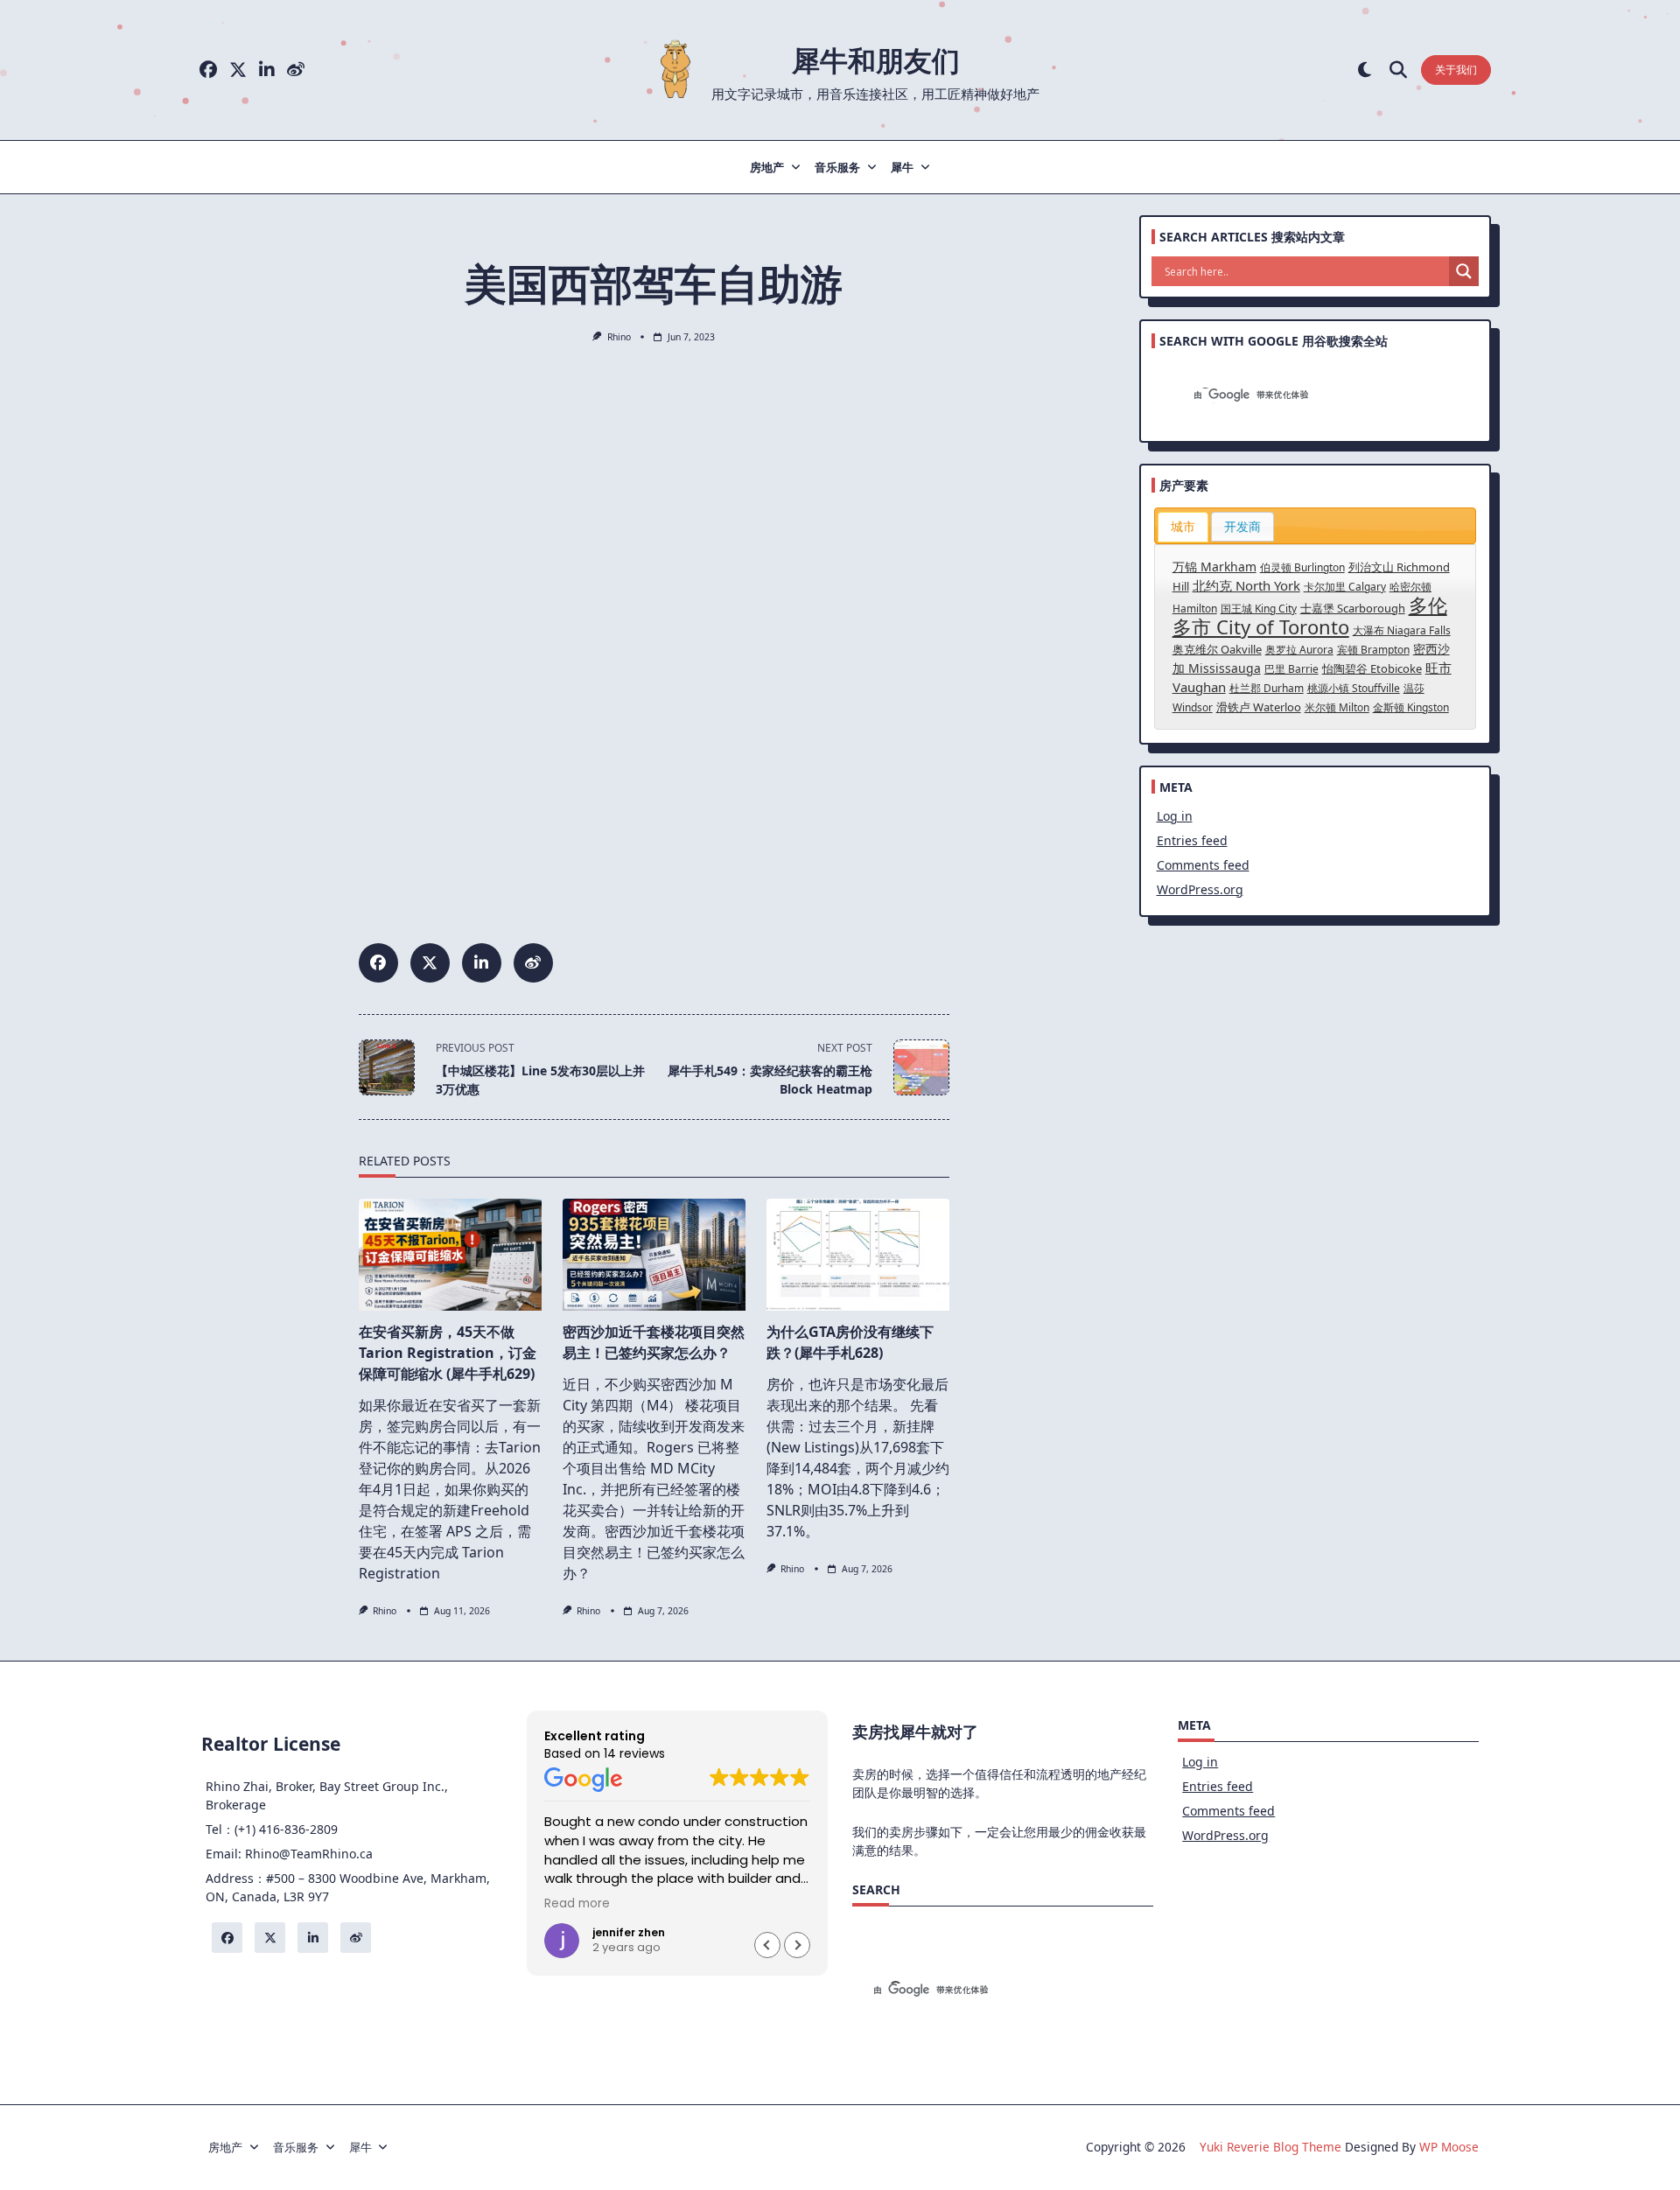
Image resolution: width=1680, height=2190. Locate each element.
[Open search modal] (1398, 70)
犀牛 (902, 167)
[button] (797, 1945)
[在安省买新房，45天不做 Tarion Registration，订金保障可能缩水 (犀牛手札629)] (450, 1255)
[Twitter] (238, 70)
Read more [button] (577, 1904)
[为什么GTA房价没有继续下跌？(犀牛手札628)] (858, 1255)
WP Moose (1449, 2147)
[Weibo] (296, 70)
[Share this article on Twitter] (430, 963)
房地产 (767, 167)
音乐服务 (837, 167)
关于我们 (1456, 70)
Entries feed (1192, 840)
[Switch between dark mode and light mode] (1365, 70)
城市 (1183, 526)
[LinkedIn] (267, 70)
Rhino (619, 337)
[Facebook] (208, 70)
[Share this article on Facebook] (378, 963)
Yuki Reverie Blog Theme (1270, 2147)
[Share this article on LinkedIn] (482, 963)
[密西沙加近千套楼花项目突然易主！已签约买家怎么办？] (654, 1255)
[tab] (1183, 527)
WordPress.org (1200, 889)
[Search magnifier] (1464, 271)
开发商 (1242, 526)
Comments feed (1203, 865)
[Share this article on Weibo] (533, 963)
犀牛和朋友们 (876, 60)
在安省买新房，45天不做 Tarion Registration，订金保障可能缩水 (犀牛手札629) (448, 1353)
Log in (1175, 816)
